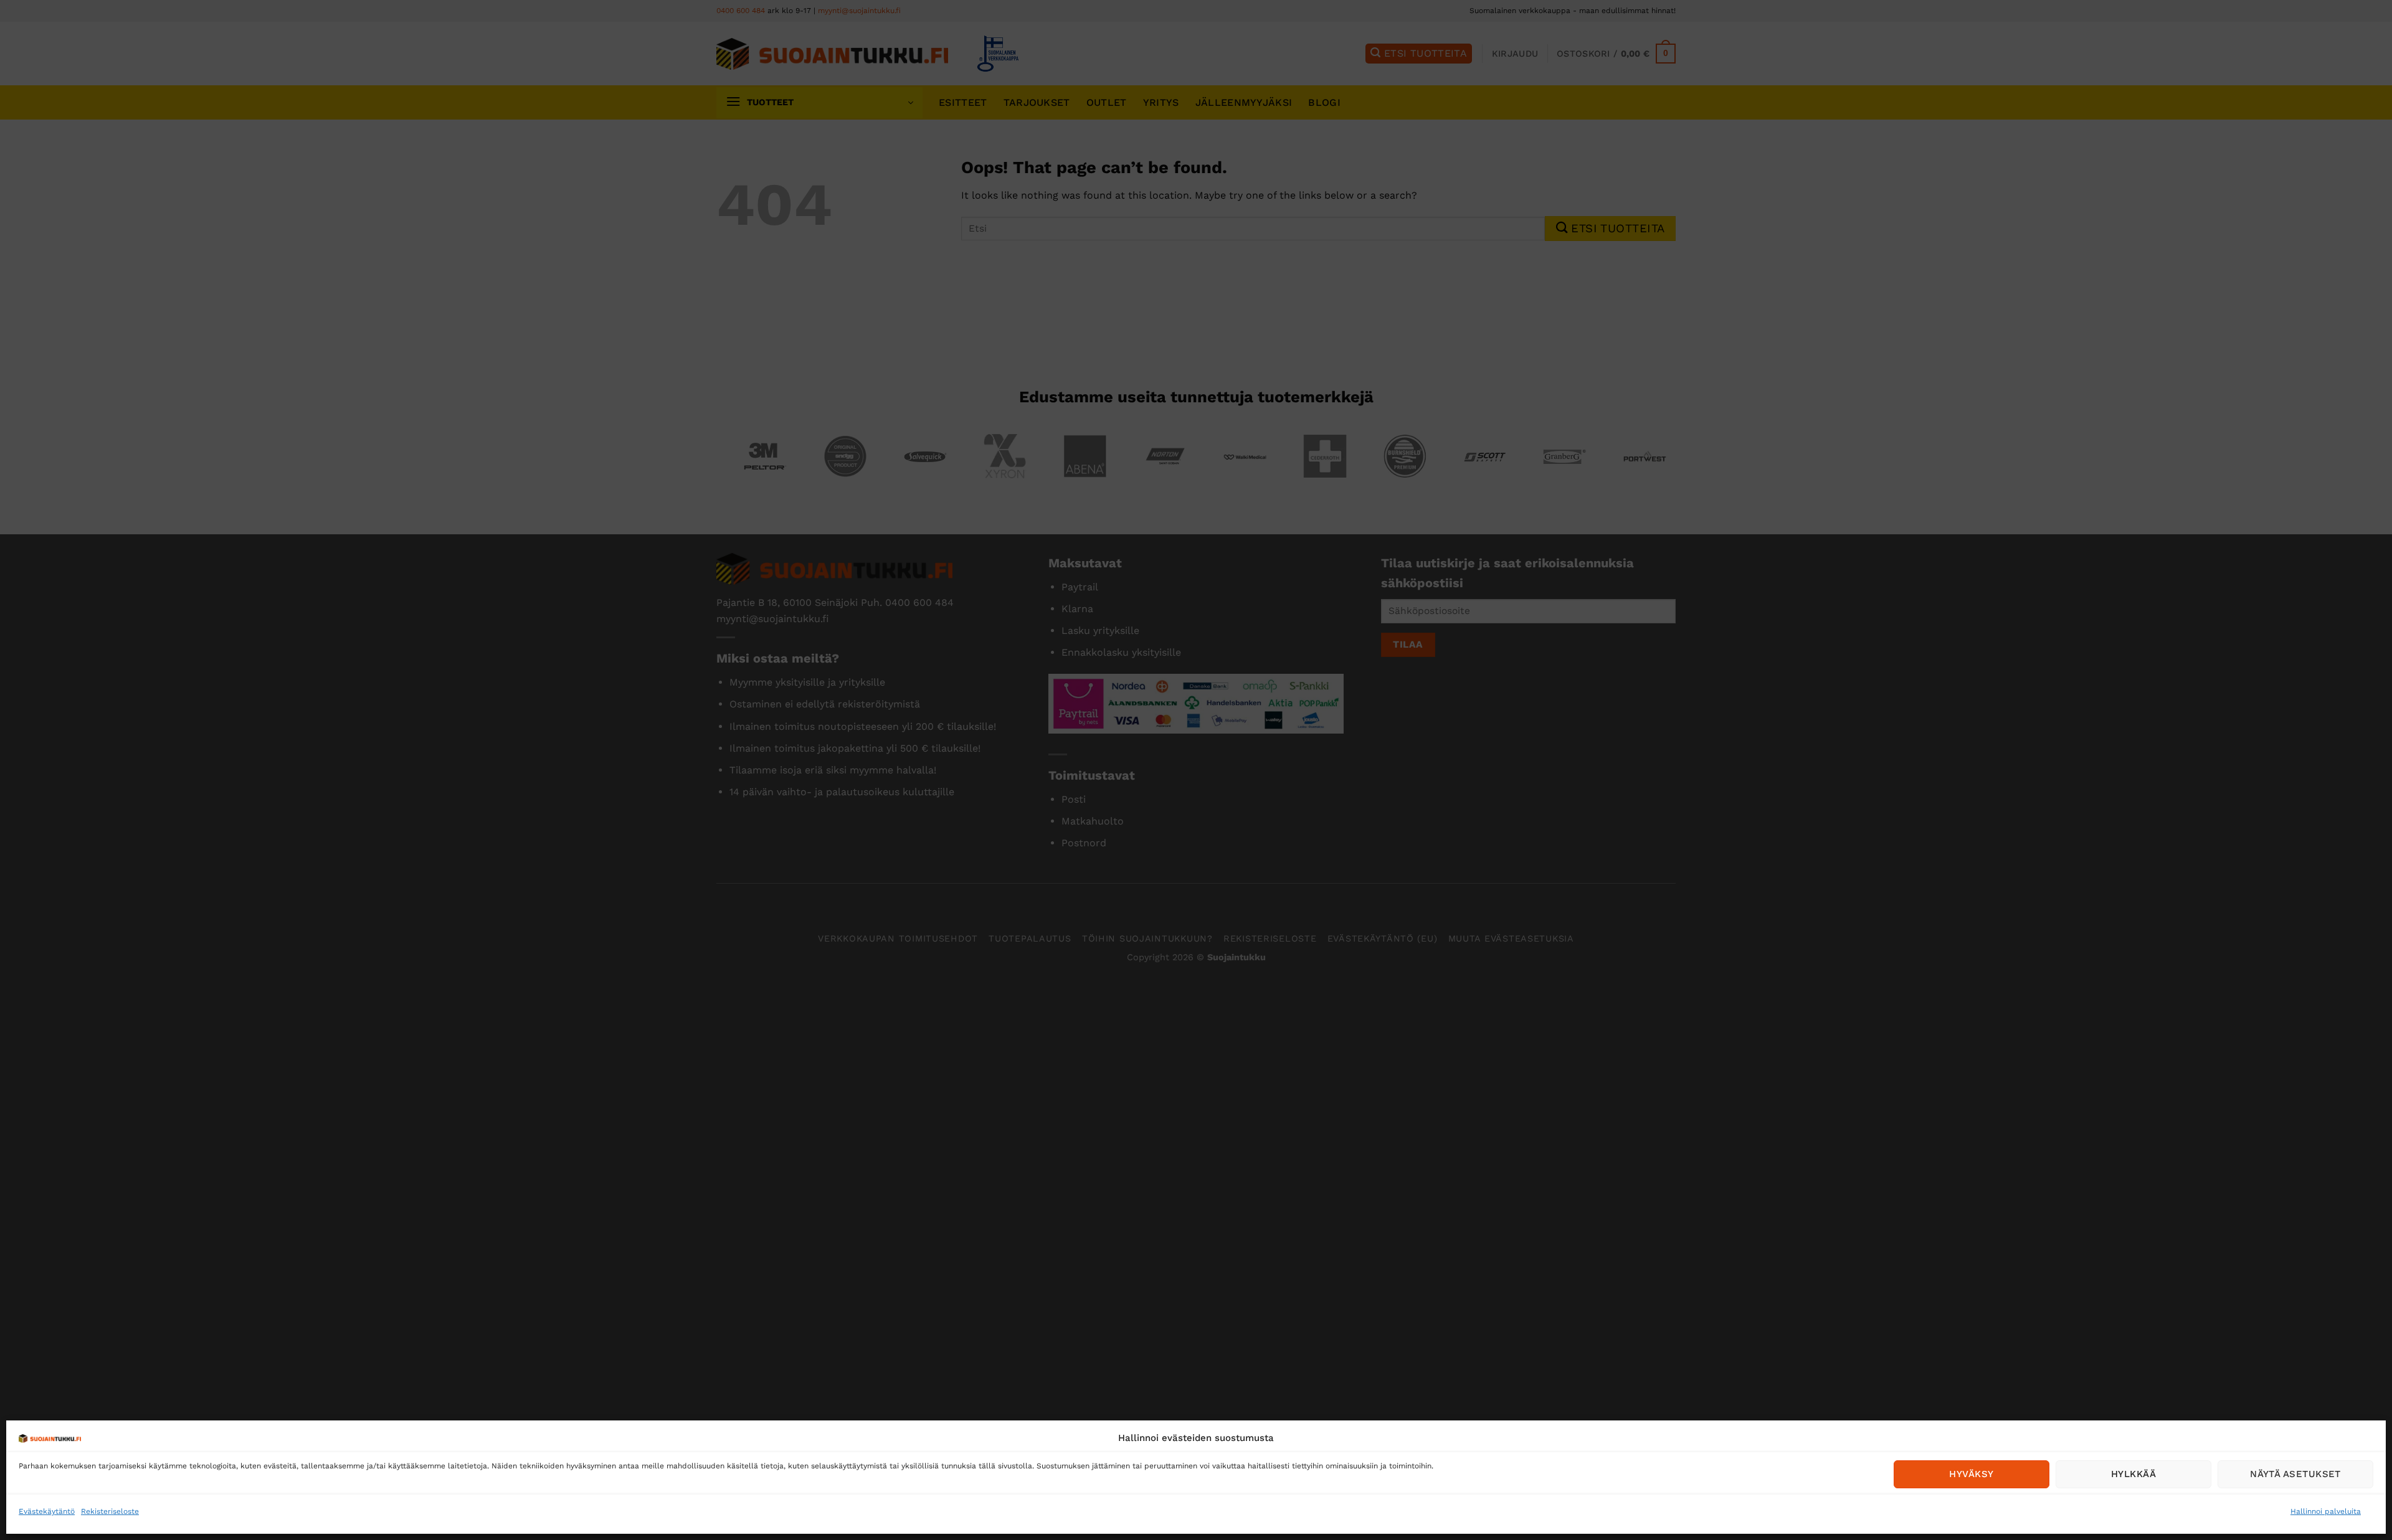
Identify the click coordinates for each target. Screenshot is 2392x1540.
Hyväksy (1971, 1474)
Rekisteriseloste (110, 1511)
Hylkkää (2133, 1474)
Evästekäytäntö (47, 1511)
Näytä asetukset (2295, 1474)
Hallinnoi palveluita (2326, 1511)
